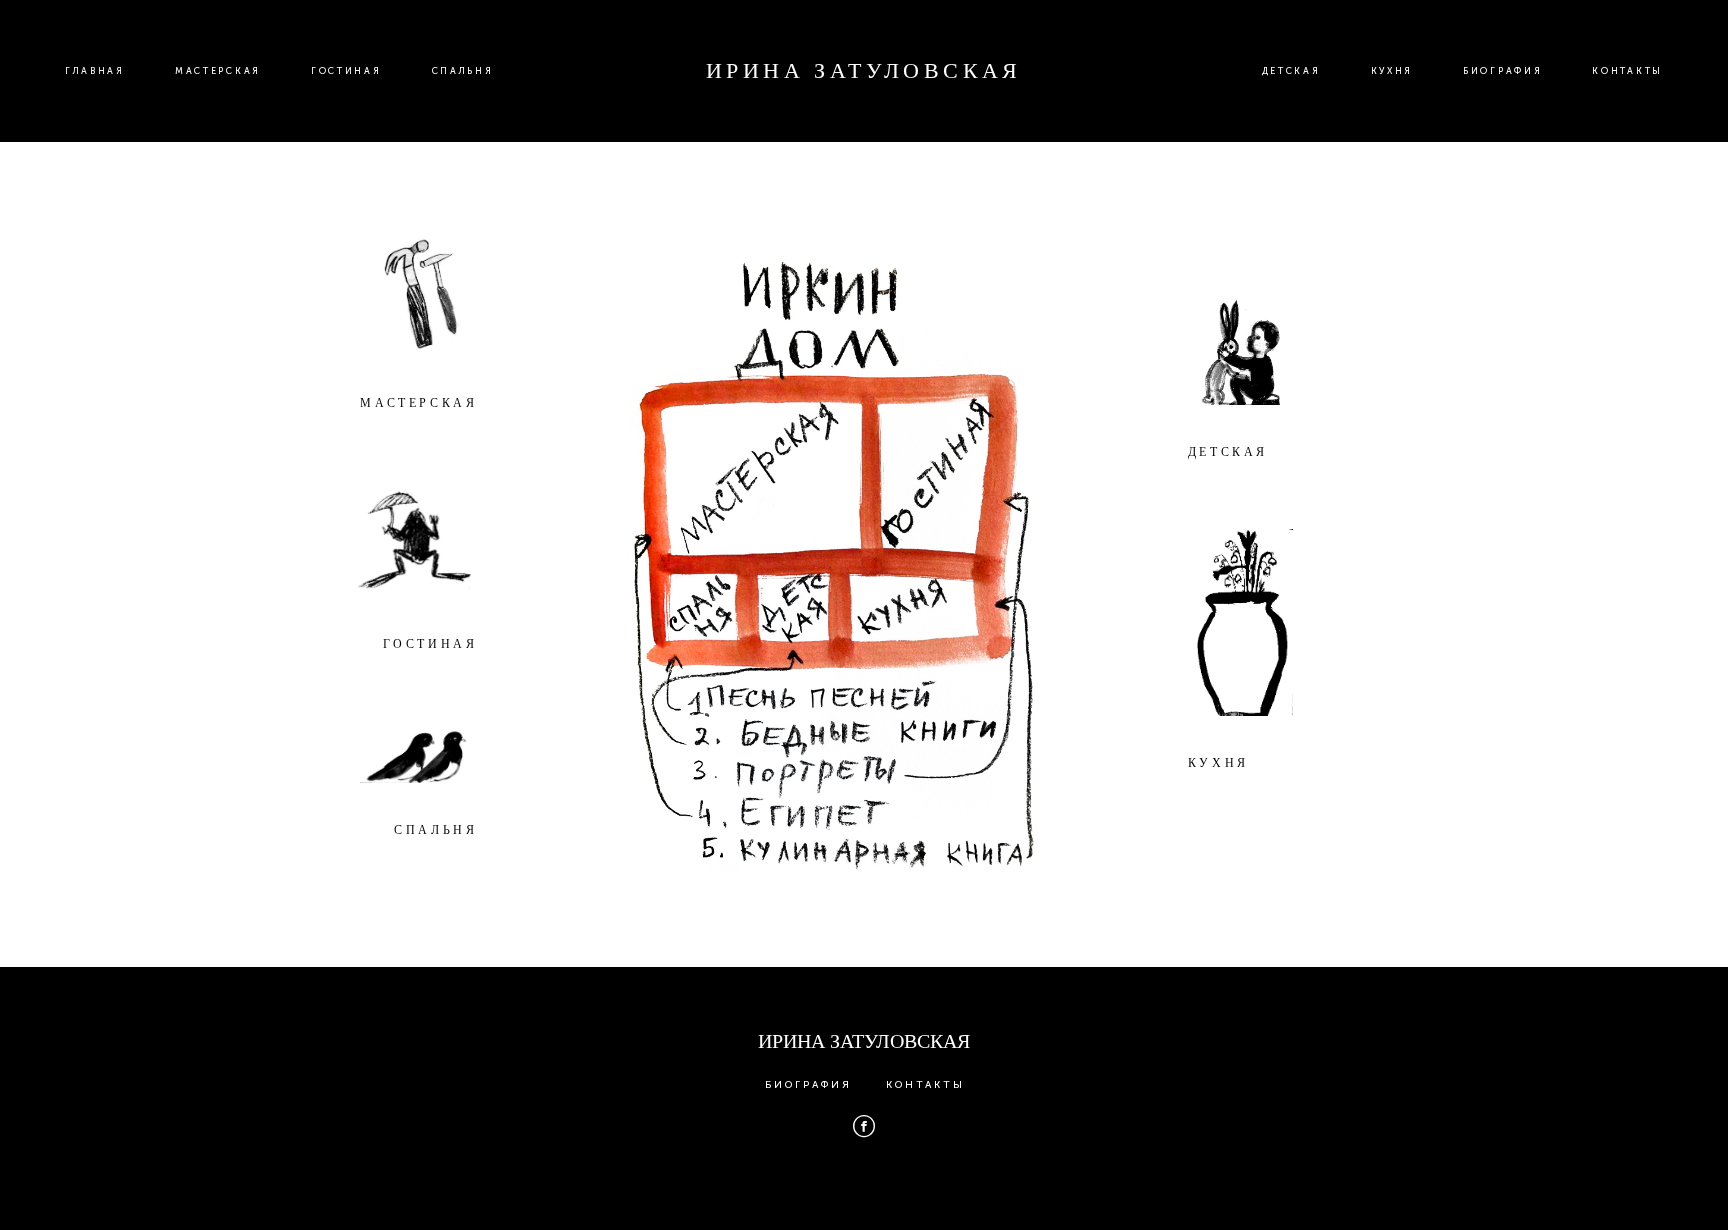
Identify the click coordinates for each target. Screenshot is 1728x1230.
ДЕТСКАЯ (1291, 71)
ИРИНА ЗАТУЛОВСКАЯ (864, 71)
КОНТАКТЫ (1627, 71)
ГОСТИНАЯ (346, 71)
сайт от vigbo (864, 1183)
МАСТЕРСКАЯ (218, 71)
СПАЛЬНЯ (463, 71)
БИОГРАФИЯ (1502, 71)
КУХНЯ (1392, 71)
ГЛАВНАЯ (95, 71)
